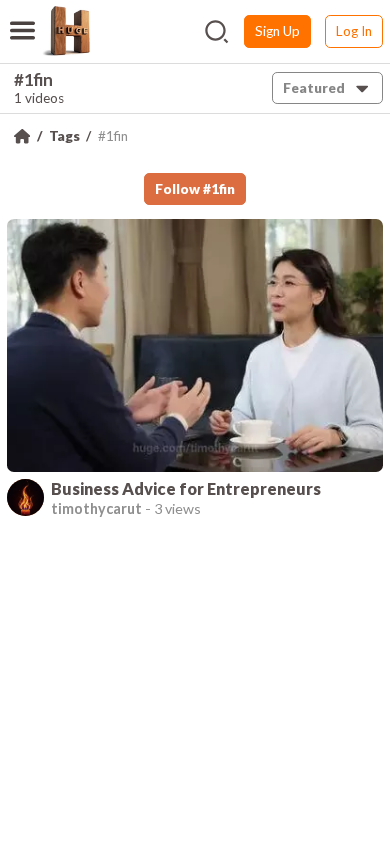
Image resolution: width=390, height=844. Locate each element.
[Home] (22, 136)
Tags (64, 136)
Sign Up (277, 31)
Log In (354, 31)
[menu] (22, 18)
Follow (195, 189)
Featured (314, 88)
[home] (66, 31)
